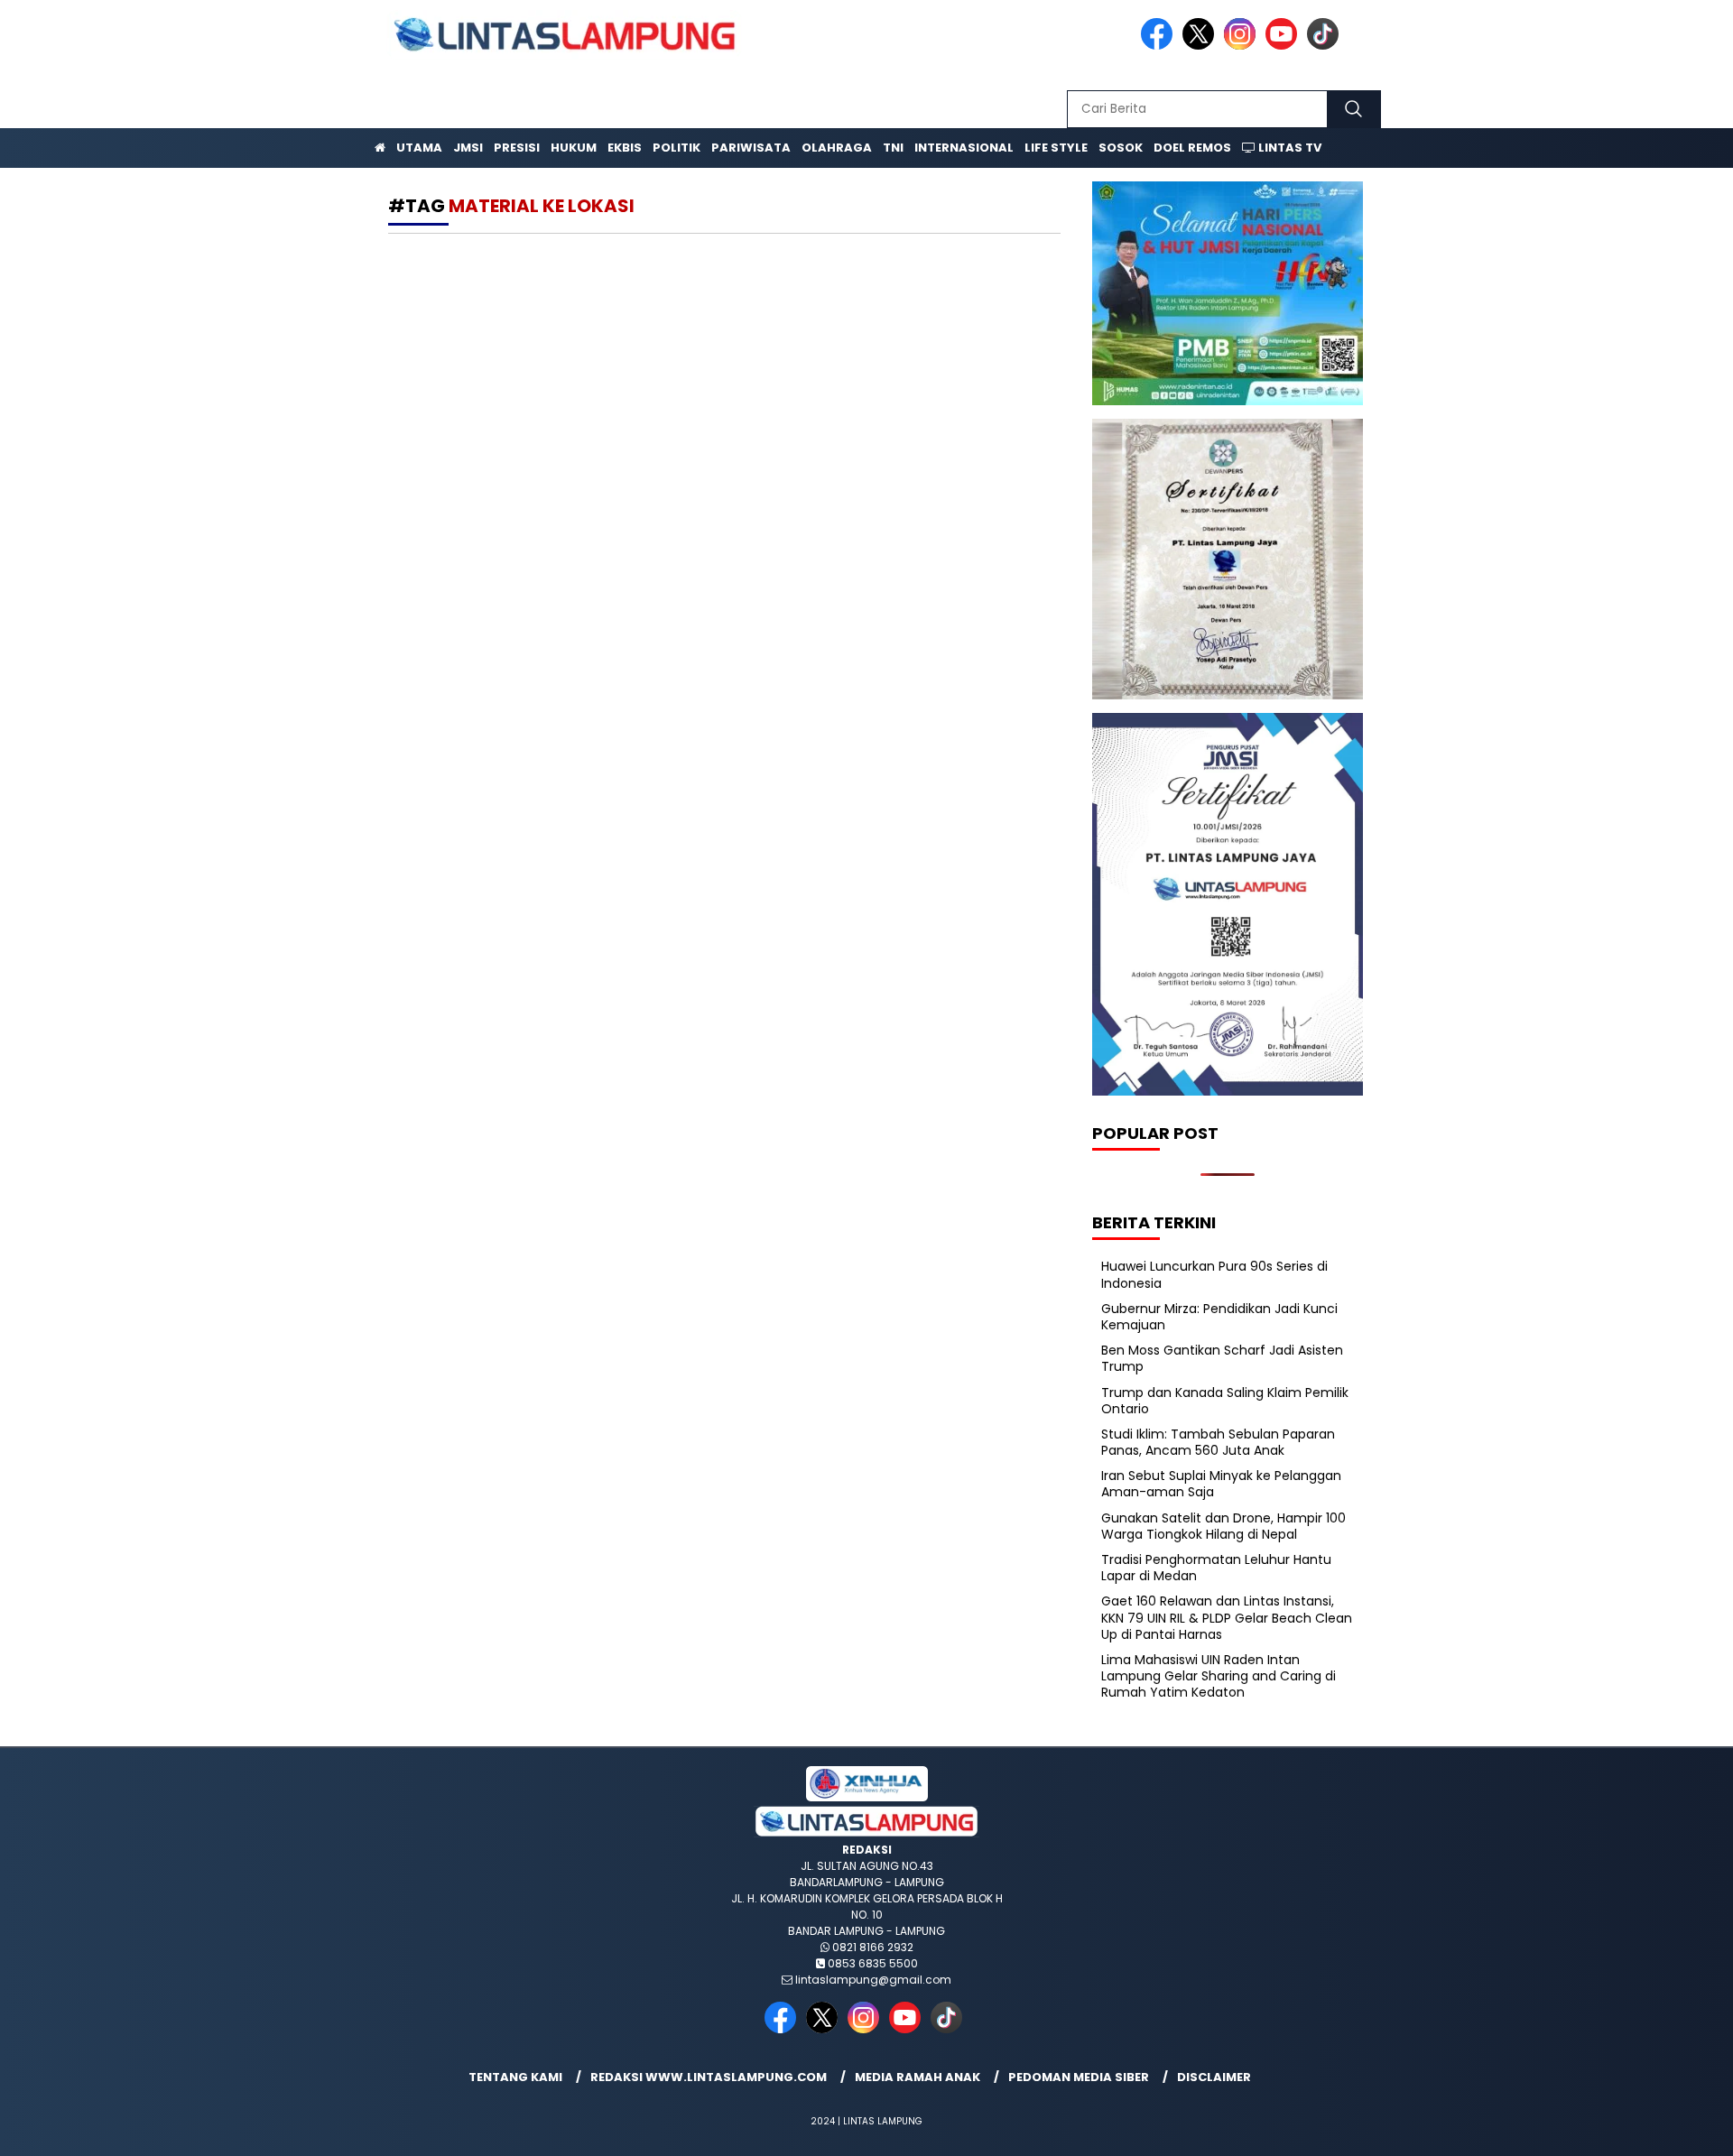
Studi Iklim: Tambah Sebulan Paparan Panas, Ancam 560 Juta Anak (1218, 1442)
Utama (419, 148)
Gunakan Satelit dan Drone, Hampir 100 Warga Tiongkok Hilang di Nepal (1223, 1526)
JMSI (468, 148)
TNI (893, 148)
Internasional (964, 148)
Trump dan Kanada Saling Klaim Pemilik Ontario (1225, 1401)
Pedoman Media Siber (1079, 2077)
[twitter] (1201, 46)
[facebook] (1160, 46)
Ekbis (625, 148)
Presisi (517, 148)
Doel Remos (1192, 148)
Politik (677, 148)
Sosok (1121, 148)
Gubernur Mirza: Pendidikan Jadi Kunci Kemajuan (1219, 1317)
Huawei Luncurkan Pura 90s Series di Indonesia (1214, 1274)
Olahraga (837, 148)
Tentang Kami (515, 2077)
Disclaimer (1214, 2077)
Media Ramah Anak (917, 2077)
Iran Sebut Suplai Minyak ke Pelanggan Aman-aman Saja (1221, 1484)
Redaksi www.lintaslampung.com (709, 2077)
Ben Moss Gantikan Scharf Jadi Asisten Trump (1222, 1358)
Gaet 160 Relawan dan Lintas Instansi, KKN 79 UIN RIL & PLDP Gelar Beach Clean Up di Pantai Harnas (1227, 1617)
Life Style (1056, 148)
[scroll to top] (1666, 2128)
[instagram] (1243, 46)
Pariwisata (751, 148)
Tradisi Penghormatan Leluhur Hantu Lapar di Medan (1216, 1568)
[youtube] (1284, 46)
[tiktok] (1326, 46)
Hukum (574, 148)
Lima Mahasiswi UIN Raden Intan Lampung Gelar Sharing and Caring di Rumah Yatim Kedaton (1219, 1676)
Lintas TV (1288, 148)
